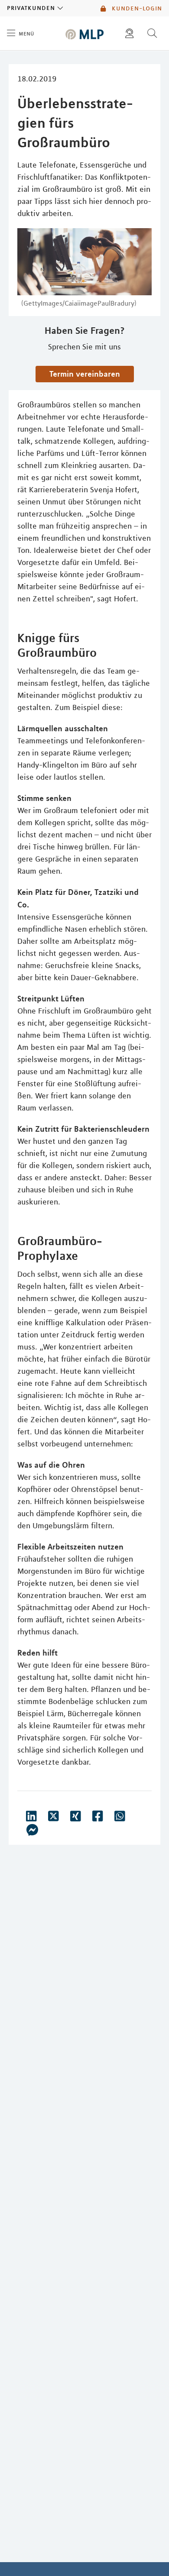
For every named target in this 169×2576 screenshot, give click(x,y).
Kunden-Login (136, 8)
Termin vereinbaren (85, 374)
